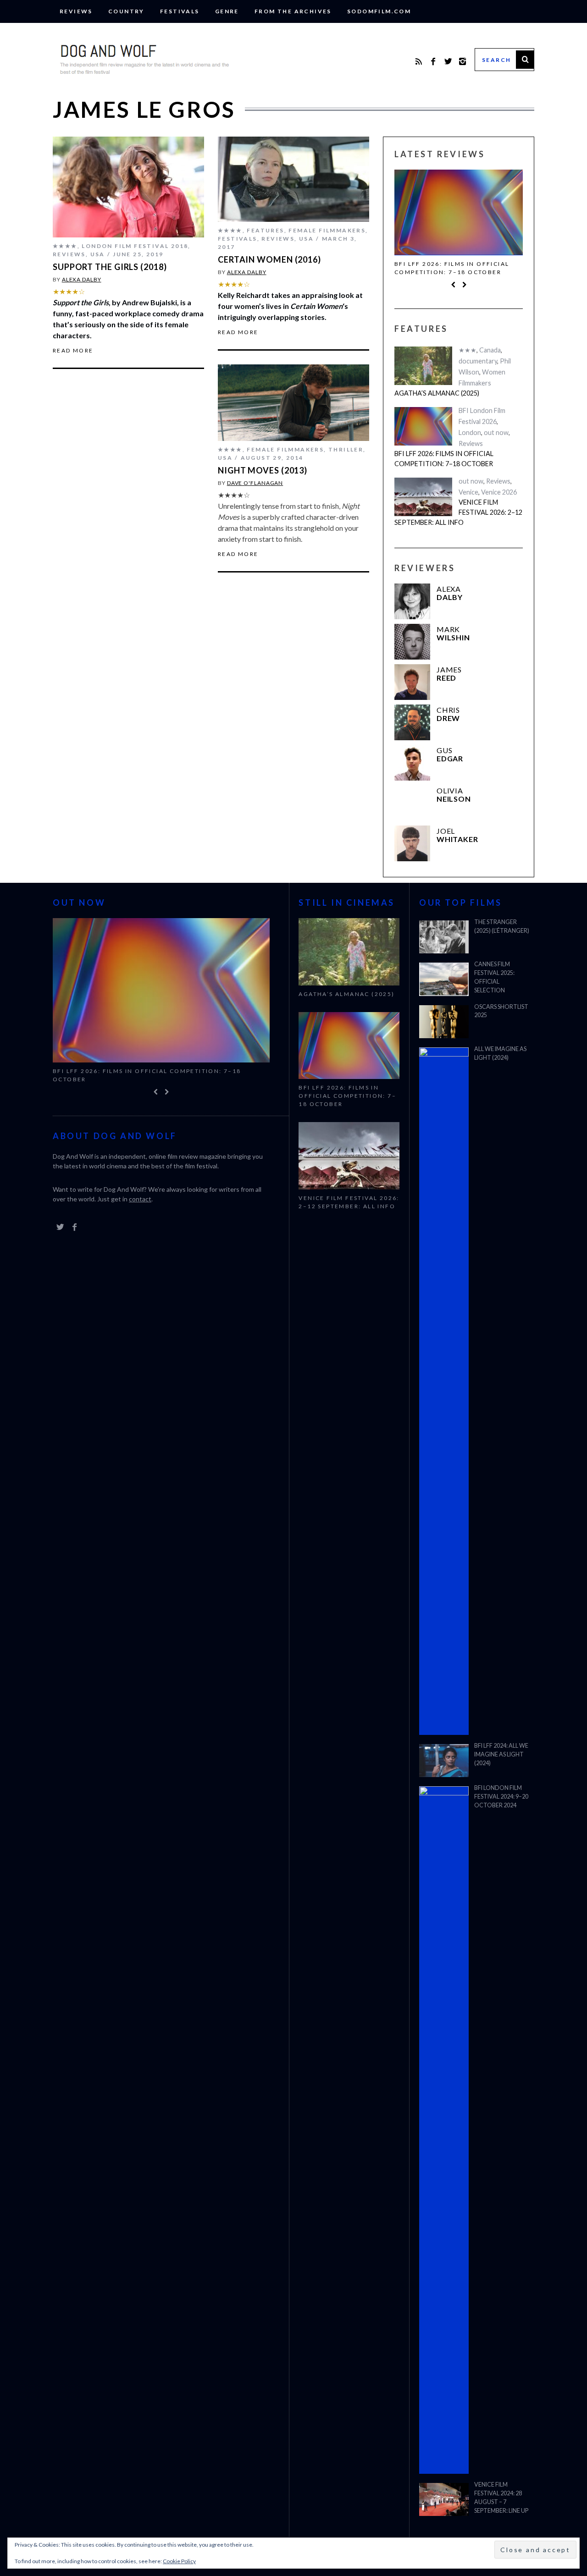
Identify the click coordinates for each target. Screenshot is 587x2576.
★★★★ (65, 246)
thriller (346, 449)
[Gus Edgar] (412, 763)
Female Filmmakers (327, 230)
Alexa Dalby (82, 279)
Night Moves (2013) (263, 470)
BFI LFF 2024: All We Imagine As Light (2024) (501, 1754)
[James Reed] (412, 682)
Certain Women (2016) (269, 259)
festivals (180, 11)
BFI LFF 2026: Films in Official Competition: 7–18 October (452, 268)
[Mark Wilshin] (412, 642)
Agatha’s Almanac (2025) (437, 393)
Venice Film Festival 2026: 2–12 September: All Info (458, 512)
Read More (73, 351)
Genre (227, 11)
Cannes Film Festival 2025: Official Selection (494, 977)
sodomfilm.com (379, 11)
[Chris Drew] (412, 722)
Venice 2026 (499, 492)
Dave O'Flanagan (255, 483)
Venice (468, 492)
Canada (490, 350)
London (470, 432)
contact (140, 1199)
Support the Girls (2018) (110, 267)
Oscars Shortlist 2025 (501, 1011)
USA (98, 254)
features (265, 230)
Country (126, 11)
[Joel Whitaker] (412, 843)
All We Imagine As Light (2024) (500, 1053)
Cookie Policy (179, 2561)
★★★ (468, 350)
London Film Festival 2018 (135, 246)
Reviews (76, 11)
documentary (478, 361)
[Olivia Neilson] (412, 803)
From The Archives (293, 11)
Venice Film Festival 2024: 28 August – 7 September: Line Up (501, 2498)
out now (496, 432)
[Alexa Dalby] (412, 601)
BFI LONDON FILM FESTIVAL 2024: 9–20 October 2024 (501, 1797)
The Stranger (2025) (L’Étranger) (502, 926)
